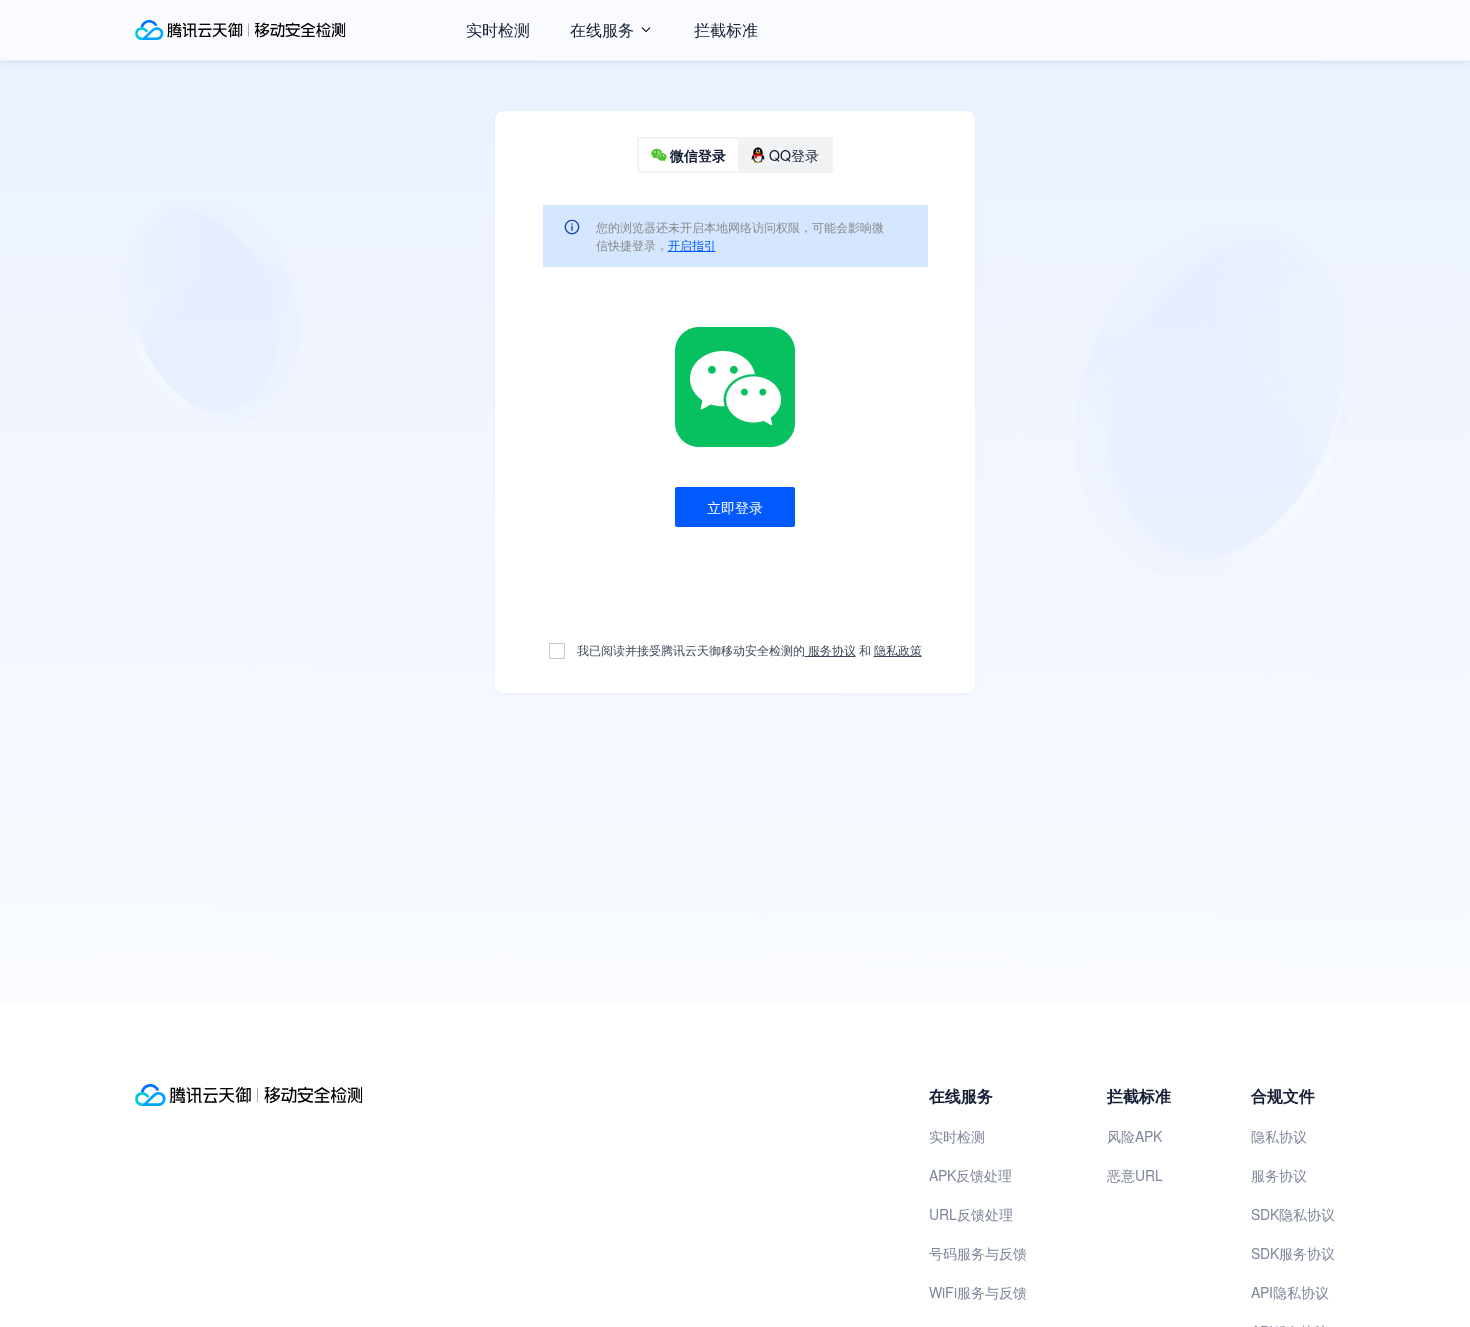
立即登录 (735, 507)
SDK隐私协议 (1293, 1214)
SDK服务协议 (1293, 1253)
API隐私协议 (1290, 1292)
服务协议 (830, 649)
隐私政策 (898, 649)
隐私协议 (1279, 1136)
